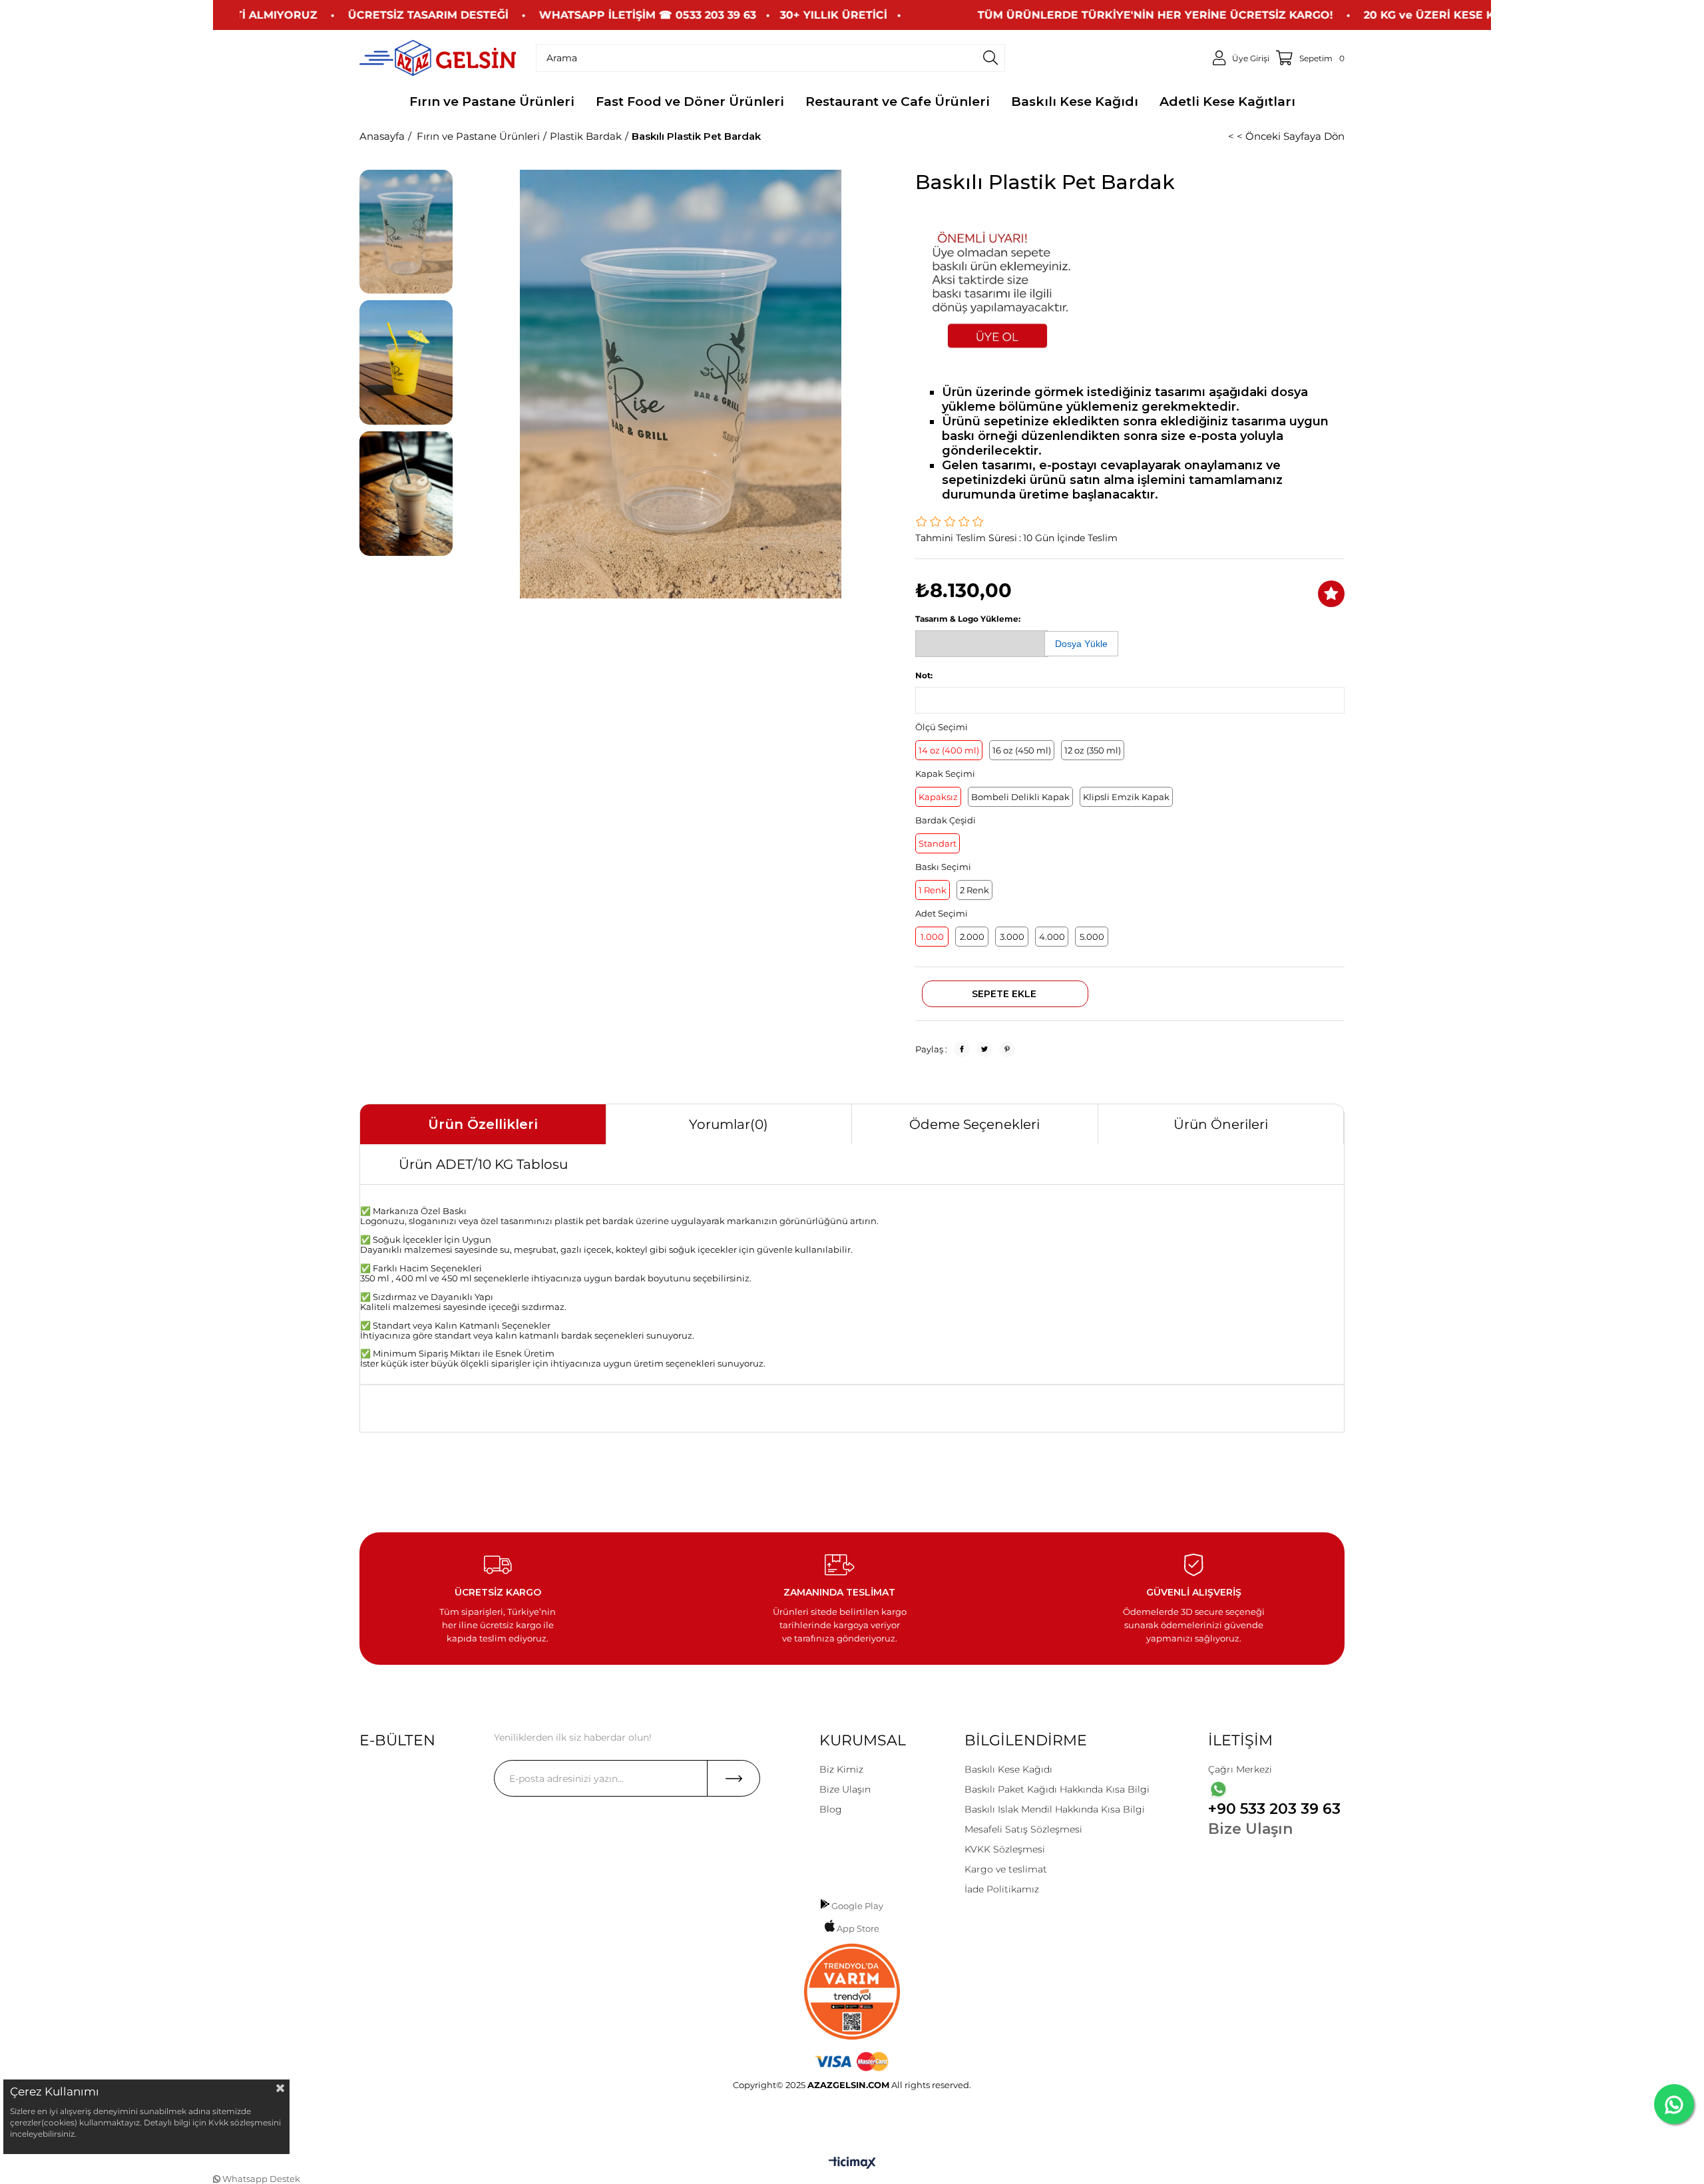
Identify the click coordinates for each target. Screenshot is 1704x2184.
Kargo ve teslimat (1006, 1869)
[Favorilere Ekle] (1331, 594)
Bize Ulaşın (845, 1789)
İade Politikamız (1002, 1889)
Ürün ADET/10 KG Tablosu (483, 1164)
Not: (924, 675)
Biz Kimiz (841, 1769)
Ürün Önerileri (1221, 1124)
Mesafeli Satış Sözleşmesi (1023, 1829)
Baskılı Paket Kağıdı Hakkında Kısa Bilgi (1057, 1789)
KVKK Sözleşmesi (1005, 1849)
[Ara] (990, 58)
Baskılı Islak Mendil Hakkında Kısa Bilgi (1055, 1809)
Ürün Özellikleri (483, 1124)
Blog (831, 1809)
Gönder (734, 1778)
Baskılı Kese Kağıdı (1008, 1769)
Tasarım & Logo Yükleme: (968, 619)
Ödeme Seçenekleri (974, 1124)
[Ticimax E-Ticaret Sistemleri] (852, 2164)
